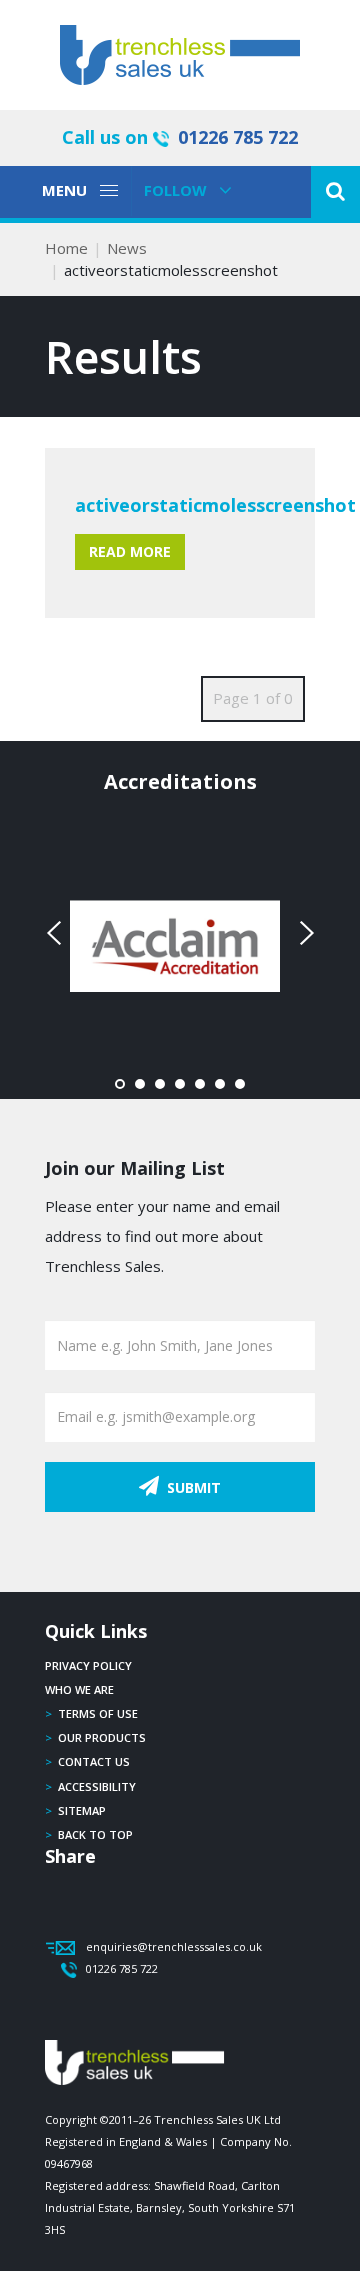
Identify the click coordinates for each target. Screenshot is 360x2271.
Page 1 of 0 (253, 698)
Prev (56, 933)
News (127, 248)
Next (304, 933)
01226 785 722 (238, 137)
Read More (130, 551)
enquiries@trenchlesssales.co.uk (174, 1946)
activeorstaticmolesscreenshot (215, 505)
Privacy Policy (88, 1665)
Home (66, 248)
